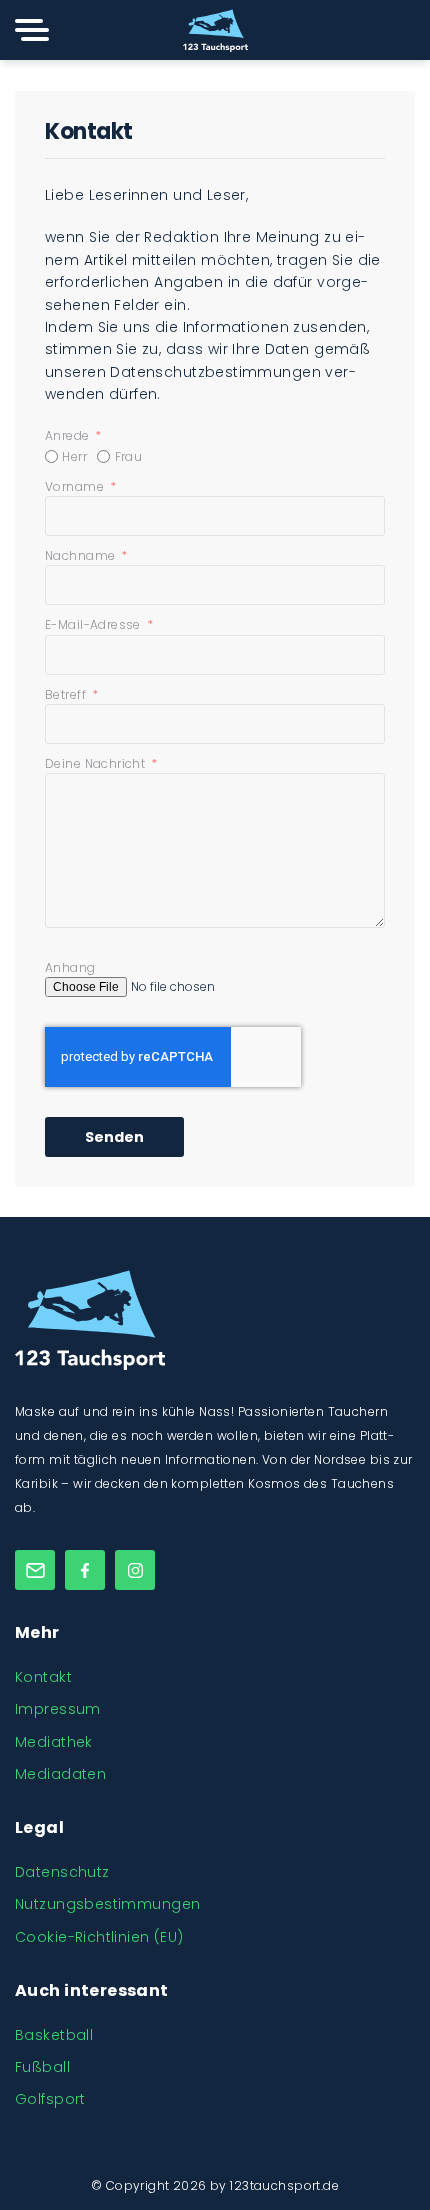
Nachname (82, 555)
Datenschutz (62, 1872)
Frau (129, 456)
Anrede (69, 435)
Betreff (67, 694)
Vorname (76, 486)
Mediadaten (60, 1774)
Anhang (70, 967)
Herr (74, 456)
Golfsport (50, 2099)
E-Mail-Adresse (94, 624)
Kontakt (43, 1677)
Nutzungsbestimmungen (107, 1904)
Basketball (54, 2035)
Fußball (42, 2067)
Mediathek (54, 1742)
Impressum (58, 1709)
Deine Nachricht (97, 763)
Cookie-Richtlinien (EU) (99, 1937)
